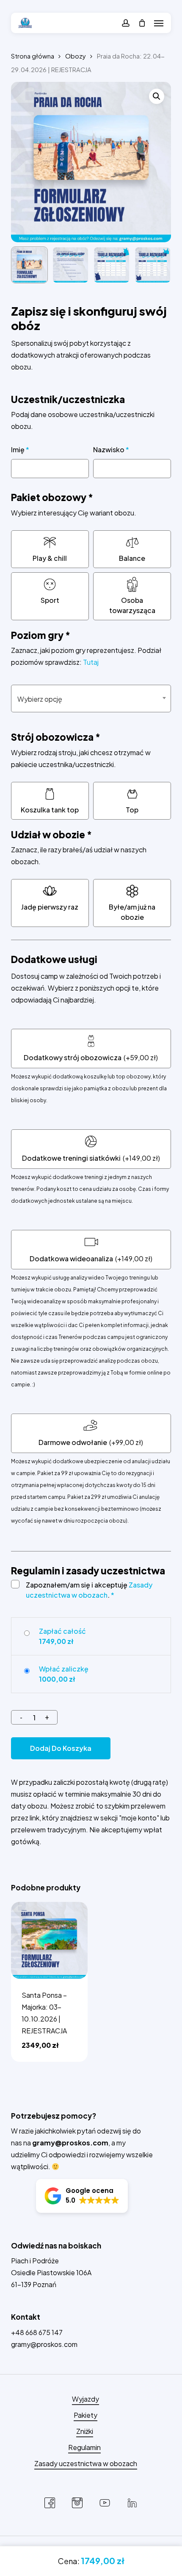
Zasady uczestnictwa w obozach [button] (86, 2463)
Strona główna (33, 56)
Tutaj (91, 662)
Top (132, 810)
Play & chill (50, 558)
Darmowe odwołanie (73, 1442)
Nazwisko (111, 449)
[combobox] (91, 699)
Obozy (76, 56)
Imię (20, 449)
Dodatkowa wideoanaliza (71, 1259)
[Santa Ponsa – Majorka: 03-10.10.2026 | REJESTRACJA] (50, 1940)
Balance (132, 558)
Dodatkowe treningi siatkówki (71, 1158)
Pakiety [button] (85, 2415)
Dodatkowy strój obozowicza (73, 1057)
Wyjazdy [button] (85, 2399)
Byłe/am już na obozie (132, 912)
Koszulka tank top (50, 810)
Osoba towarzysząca (132, 605)
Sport (50, 600)
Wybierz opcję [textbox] (40, 699)
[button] (159, 23)
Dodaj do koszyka (61, 1748)
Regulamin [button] (84, 2447)
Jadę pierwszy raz (50, 907)
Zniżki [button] (85, 2431)
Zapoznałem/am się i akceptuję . (89, 1590)
